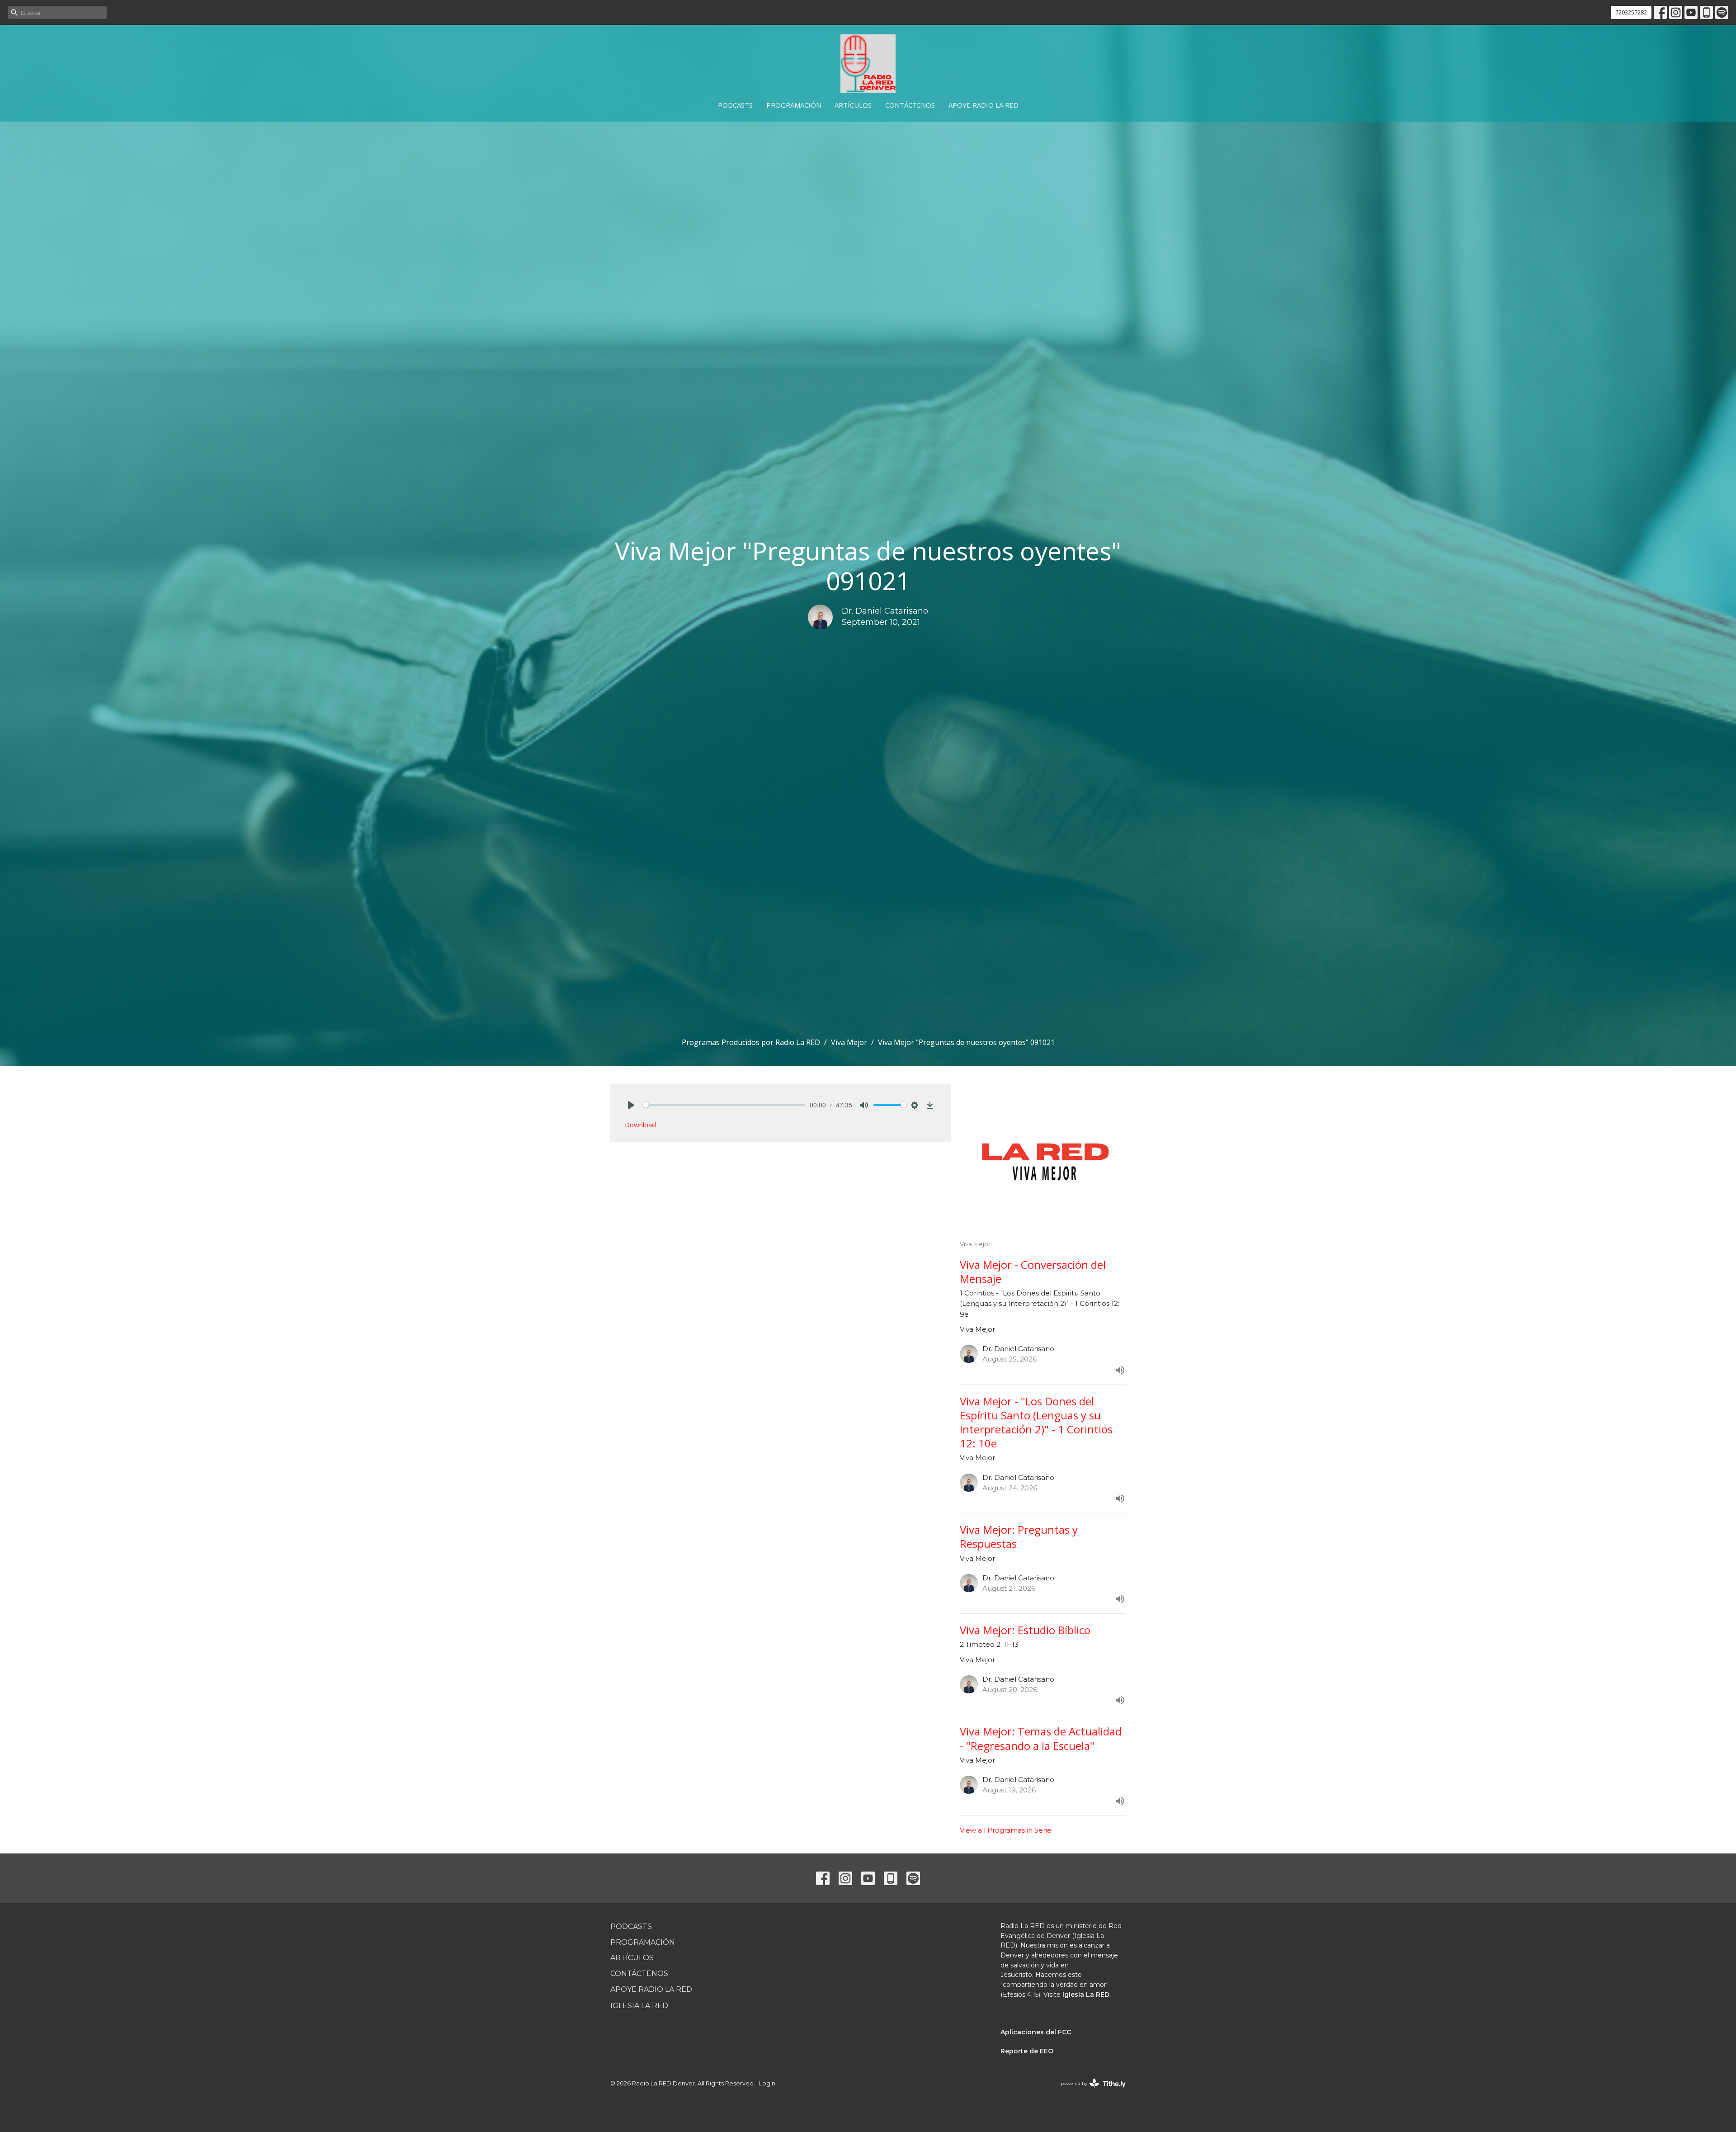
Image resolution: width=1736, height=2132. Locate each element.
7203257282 (1631, 12)
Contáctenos (910, 105)
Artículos (853, 105)
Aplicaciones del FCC (1036, 2032)
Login (767, 2083)
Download (640, 1125)
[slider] (724, 1105)
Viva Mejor (849, 1042)
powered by (1089, 2091)
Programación (794, 105)
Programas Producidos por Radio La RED (751, 1042)
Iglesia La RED (639, 2006)
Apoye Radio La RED (984, 105)
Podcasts (735, 105)
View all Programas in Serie (1006, 1830)
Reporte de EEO (1027, 2051)
